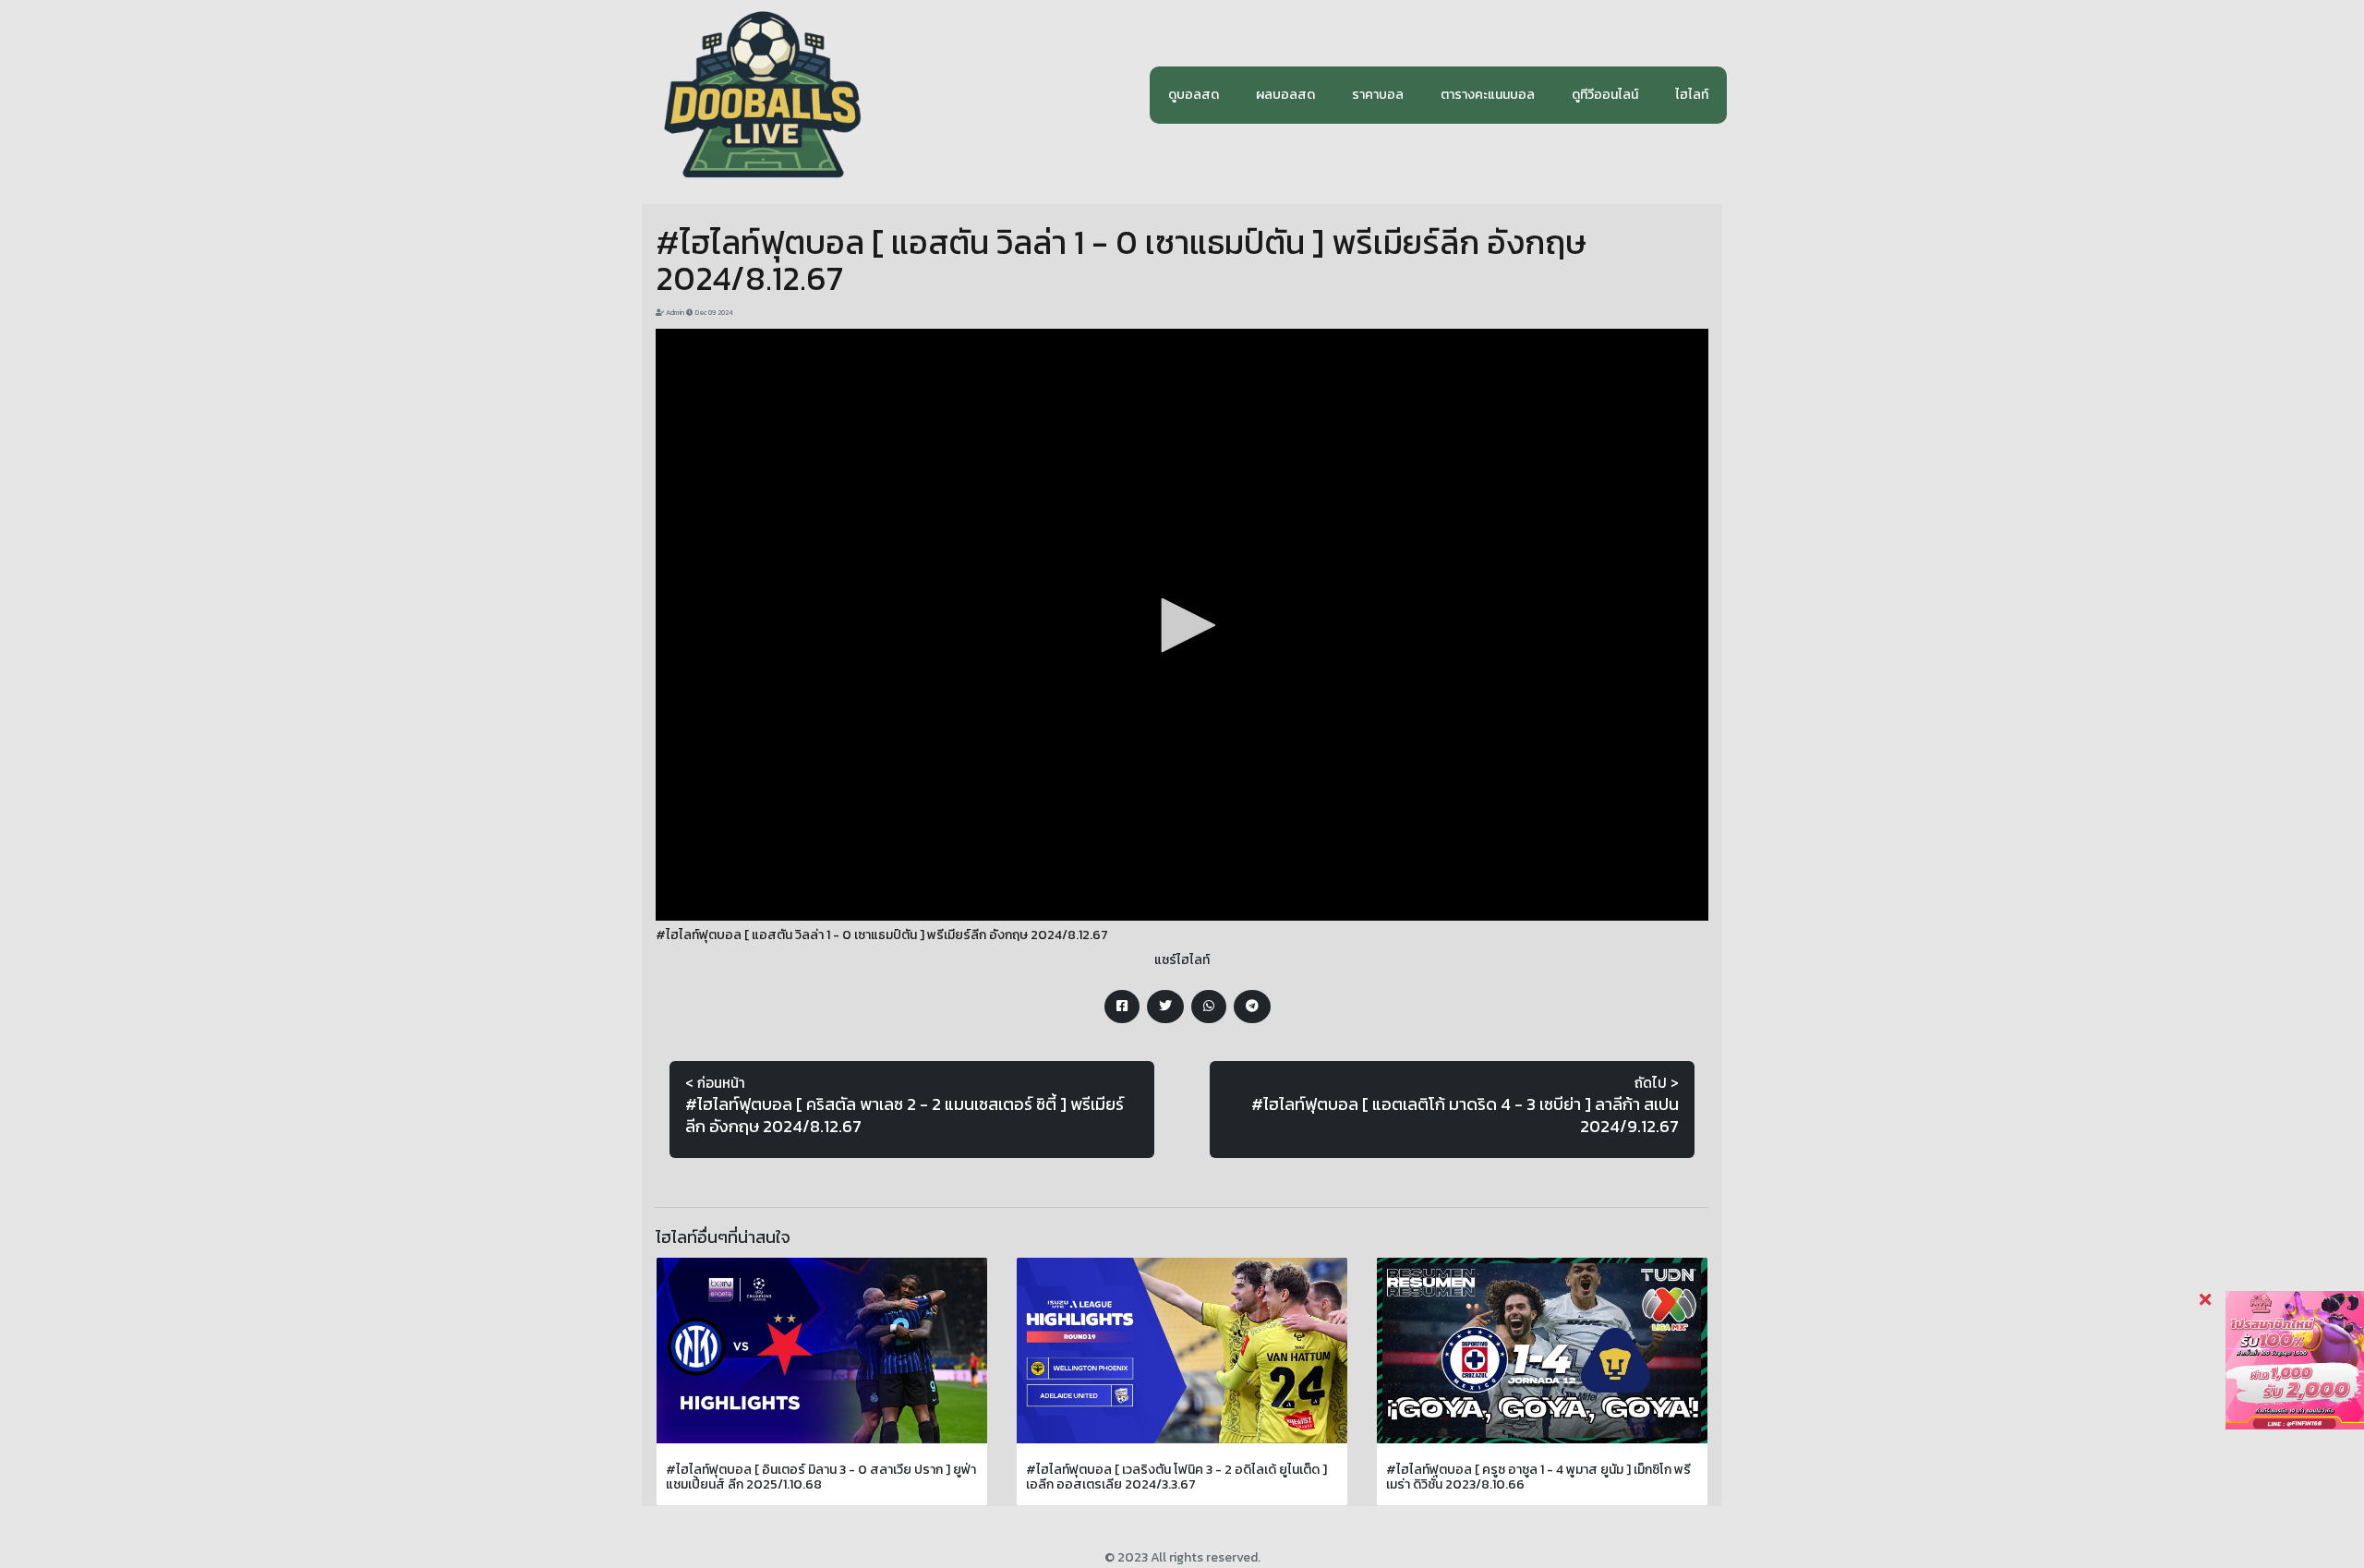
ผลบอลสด (1285, 95)
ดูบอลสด (1194, 95)
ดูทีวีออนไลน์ (1605, 95)
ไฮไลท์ (1692, 95)
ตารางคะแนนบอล (1488, 95)
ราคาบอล (1378, 95)
